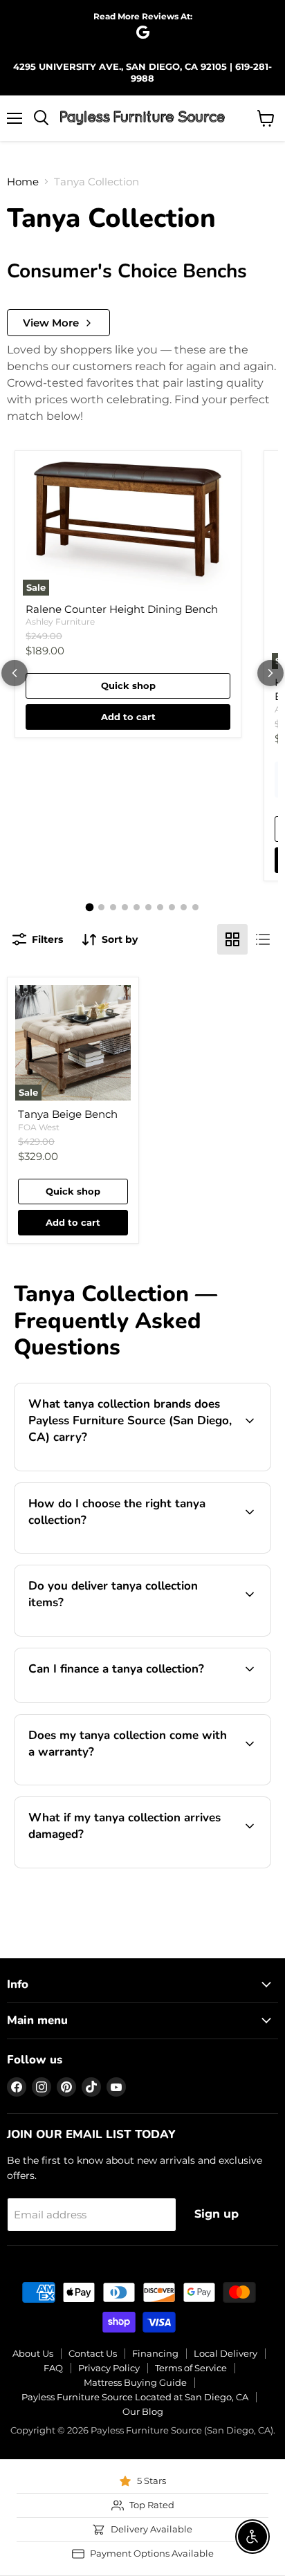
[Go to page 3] (113, 907)
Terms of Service (191, 2368)
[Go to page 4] (125, 907)
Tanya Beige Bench (68, 1114)
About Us (33, 2353)
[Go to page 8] (172, 907)
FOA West (39, 1127)
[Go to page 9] (184, 907)
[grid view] (232, 939)
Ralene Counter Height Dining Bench (122, 609)
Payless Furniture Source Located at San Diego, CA (135, 2397)
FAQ (53, 2368)
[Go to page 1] (90, 908)
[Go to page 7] (160, 907)
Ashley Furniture (60, 622)
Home (23, 182)
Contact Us (93, 2353)
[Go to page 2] (101, 907)
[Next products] (270, 673)
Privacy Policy (109, 2368)
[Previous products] (15, 673)
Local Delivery (226, 2353)
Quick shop (128, 686)
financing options (136, 1700)
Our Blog (143, 2411)
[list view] (263, 939)
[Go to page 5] (137, 907)
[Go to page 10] (195, 907)
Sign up (217, 2214)
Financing (155, 2353)
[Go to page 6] (148, 907)
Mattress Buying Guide (135, 2382)
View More (51, 323)
